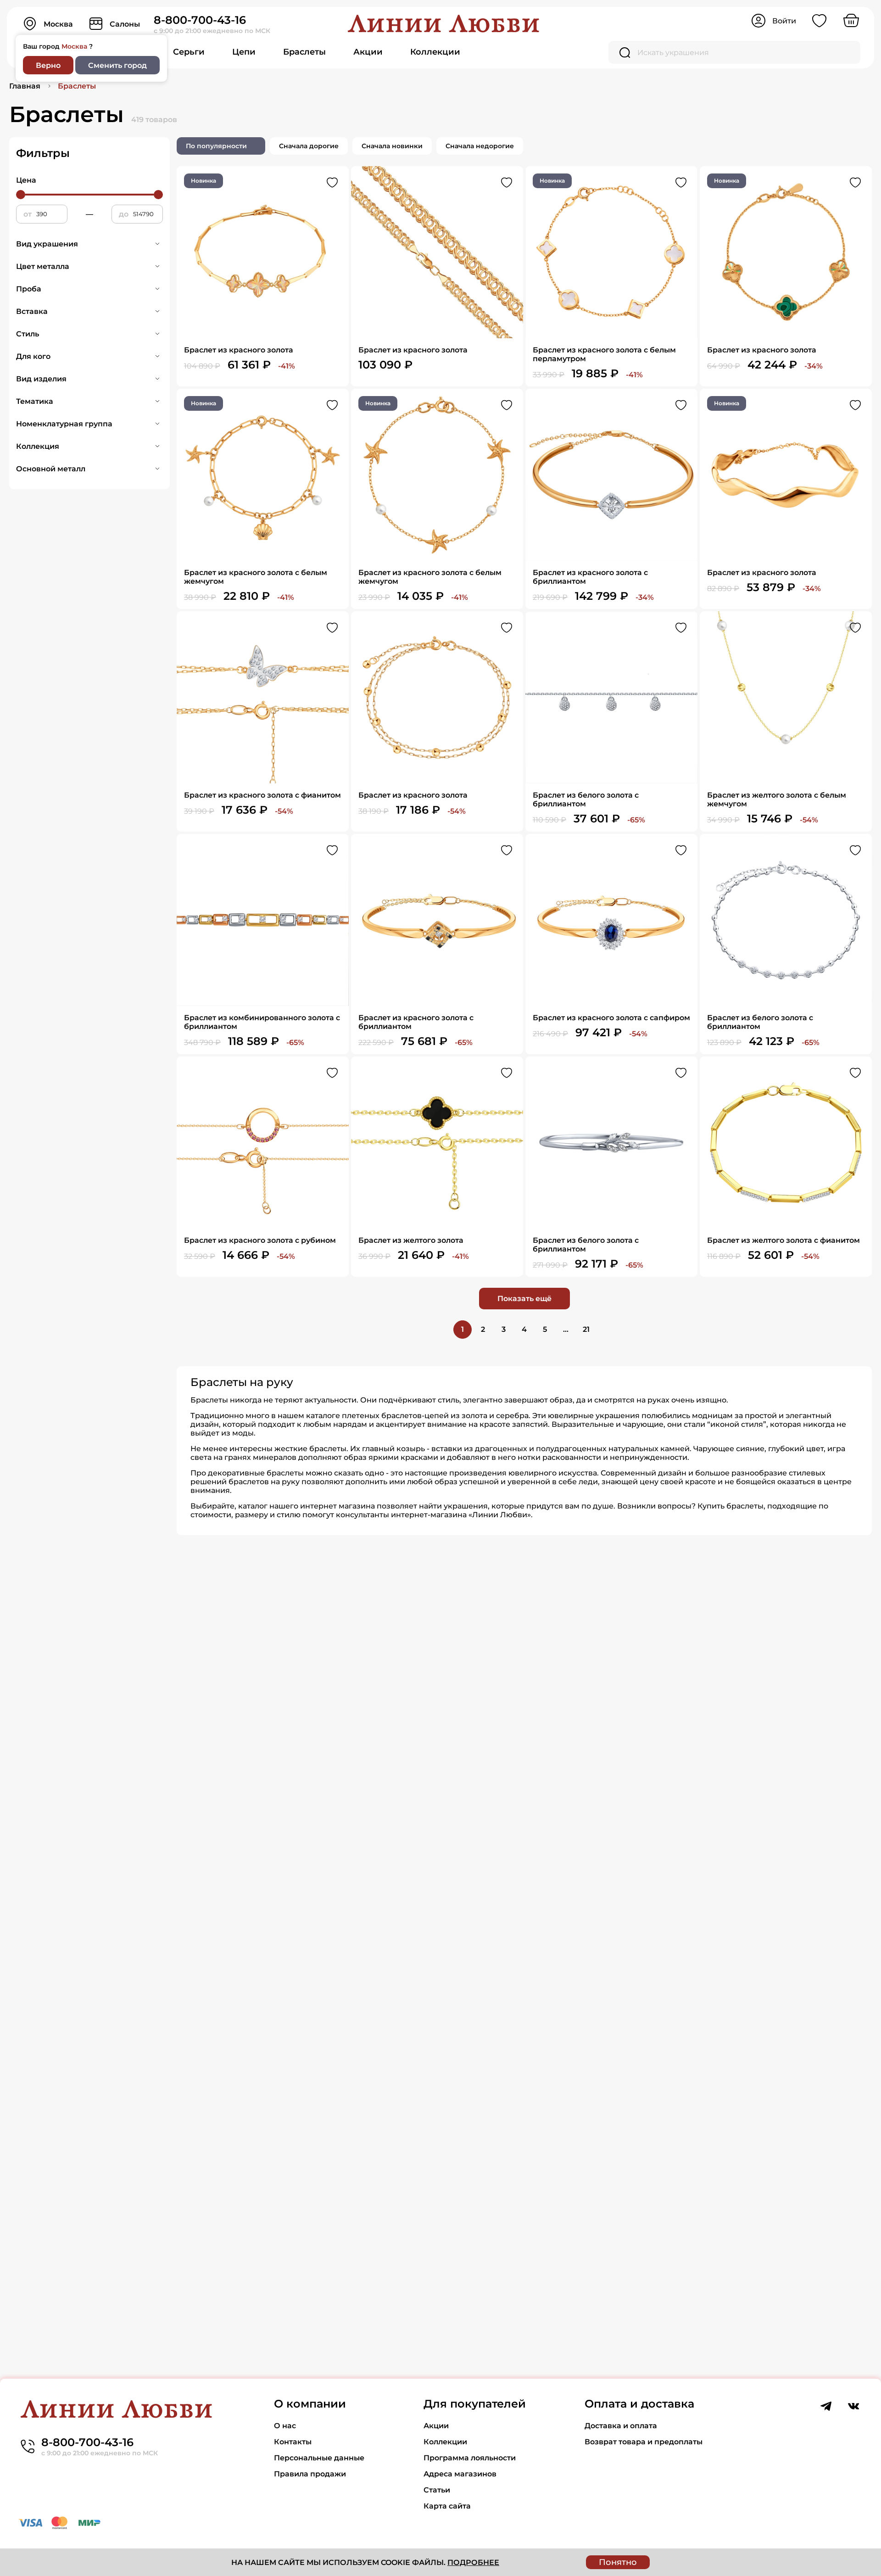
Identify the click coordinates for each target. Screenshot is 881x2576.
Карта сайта (447, 2506)
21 (586, 1329)
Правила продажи (310, 2474)
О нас (285, 2426)
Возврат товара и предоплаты (644, 2442)
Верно (48, 65)
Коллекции (435, 52)
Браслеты (304, 52)
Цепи (244, 52)
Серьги (189, 52)
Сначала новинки (392, 146)
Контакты (293, 2442)
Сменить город (117, 65)
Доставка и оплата (621, 2426)
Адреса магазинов (460, 2474)
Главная (25, 86)
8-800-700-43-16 (200, 20)
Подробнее (473, 2562)
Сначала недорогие (480, 146)
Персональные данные (319, 2458)
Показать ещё (524, 1299)
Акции (368, 52)
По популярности (216, 146)
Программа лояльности (470, 2458)
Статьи (437, 2490)
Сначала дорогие (309, 146)
